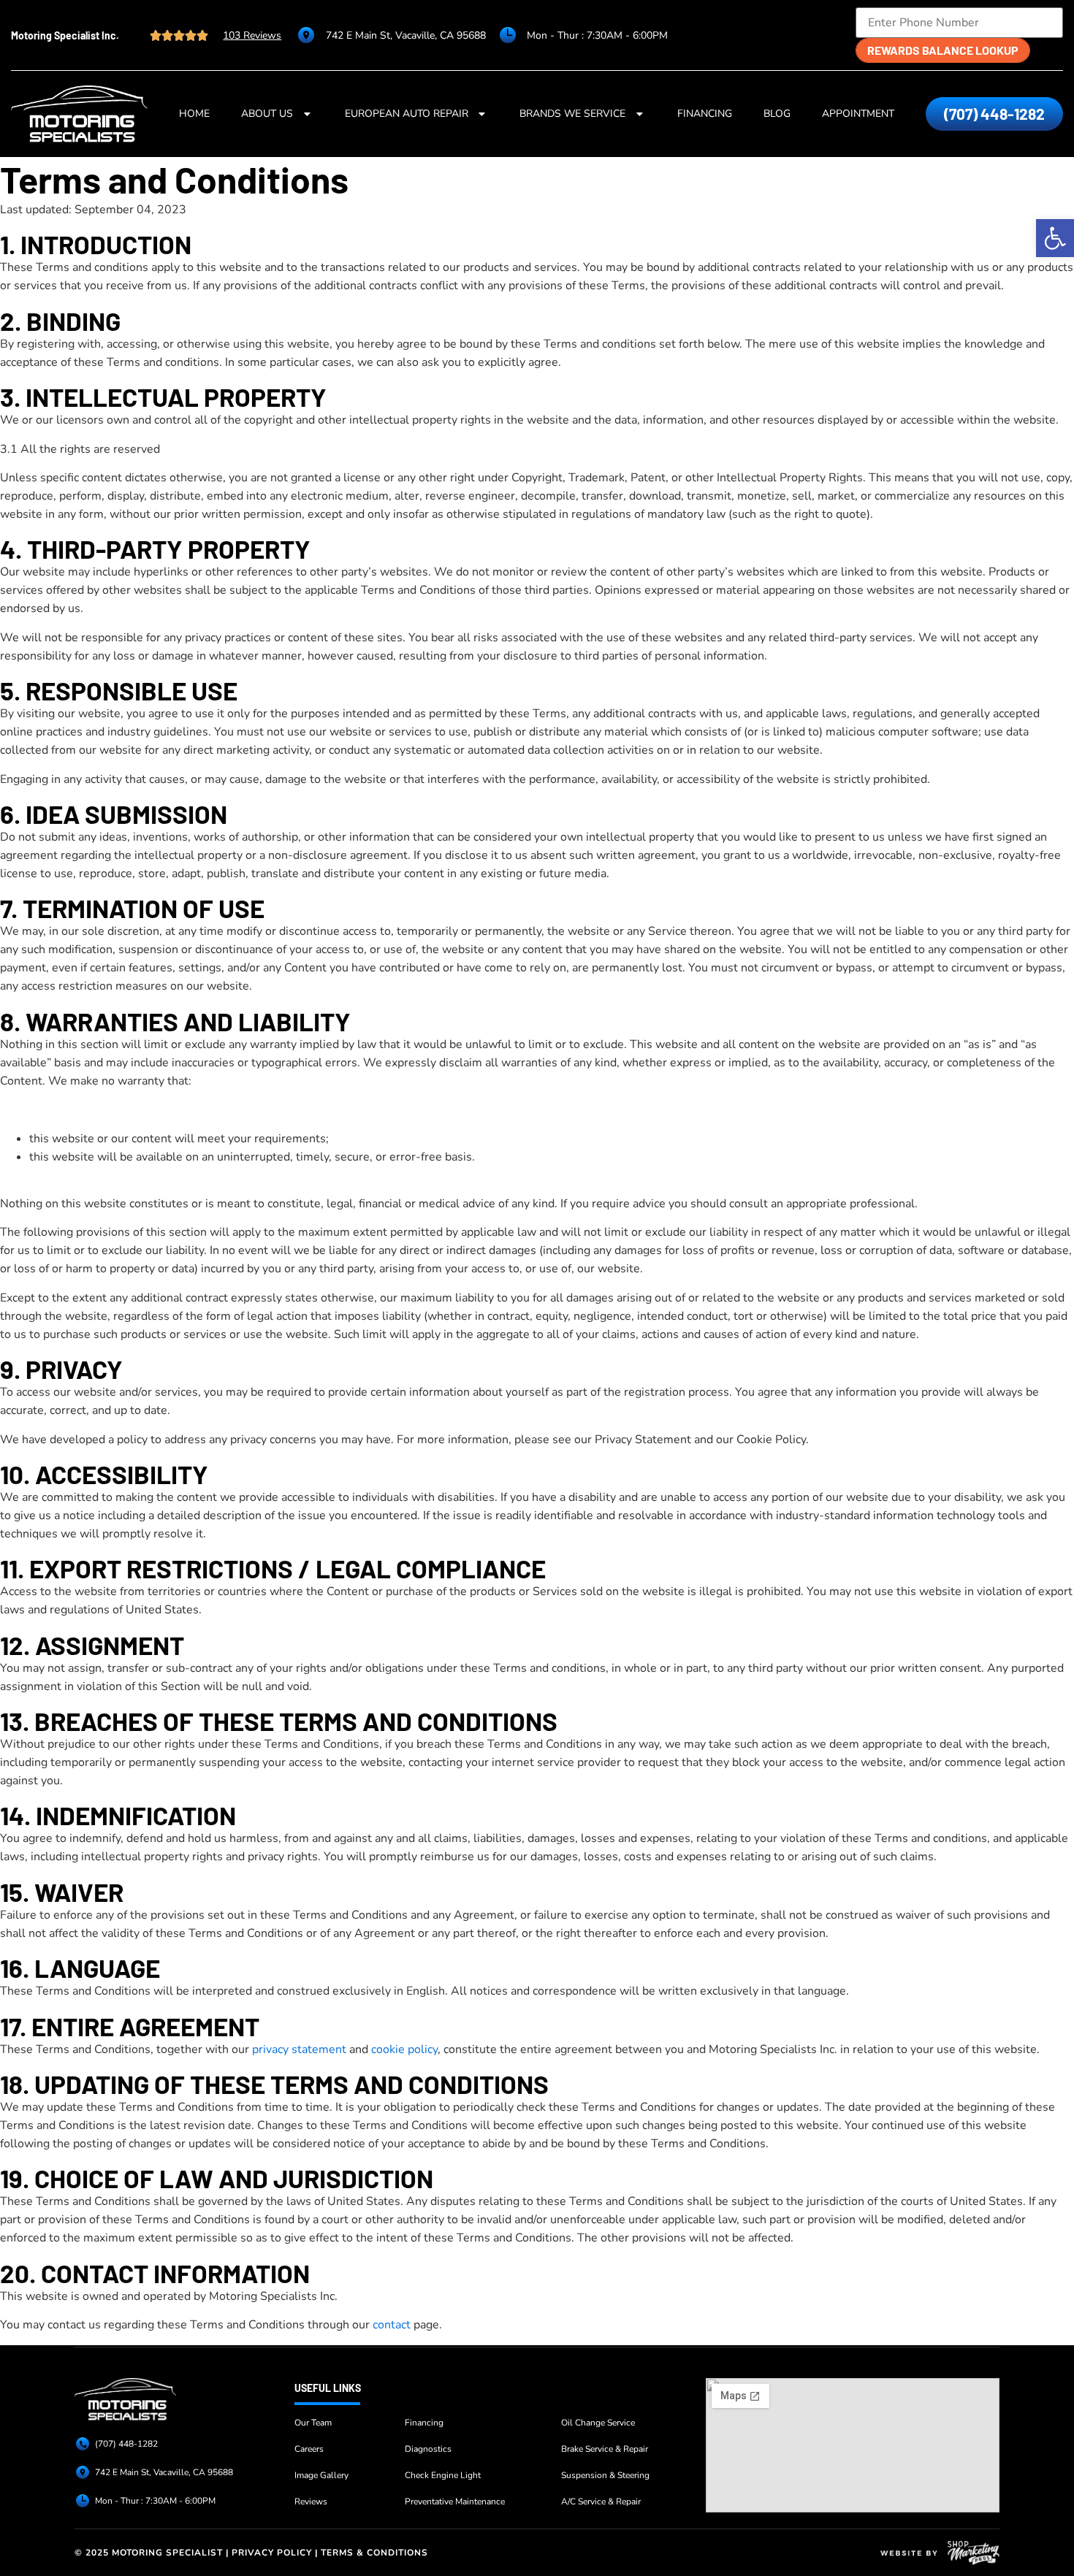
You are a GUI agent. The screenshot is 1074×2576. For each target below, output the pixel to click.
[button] (1055, 238)
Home (194, 114)
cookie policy (404, 2049)
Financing (705, 114)
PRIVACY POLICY (272, 2553)
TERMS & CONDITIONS (374, 2553)
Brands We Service (572, 114)
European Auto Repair (407, 114)
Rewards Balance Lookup (943, 50)
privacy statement (299, 2049)
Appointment (858, 114)
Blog (777, 114)
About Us (267, 114)
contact (392, 2325)
